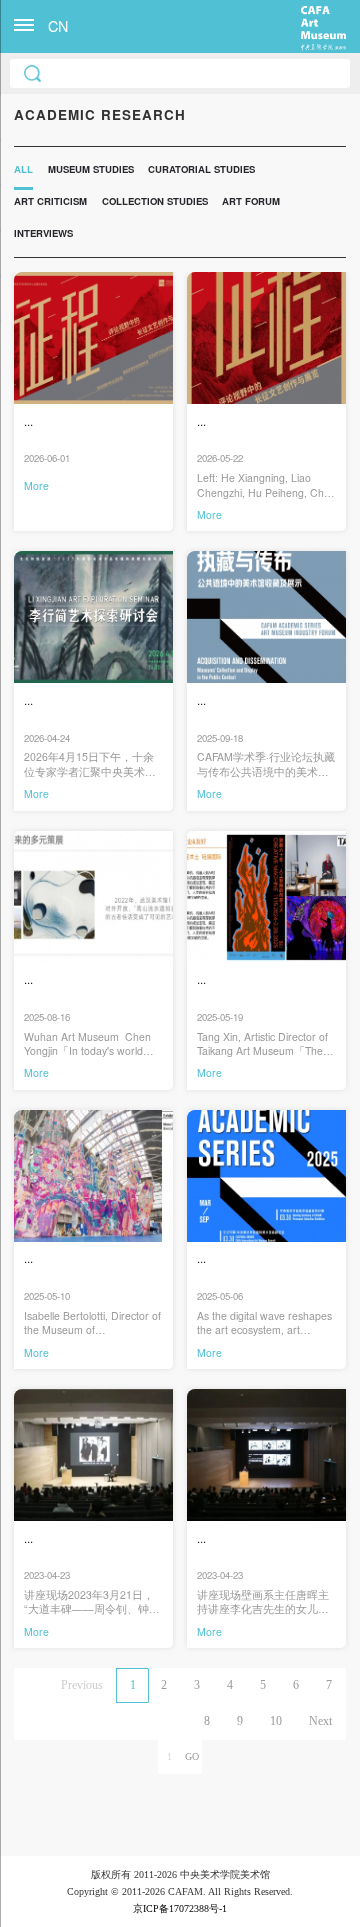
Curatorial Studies (201, 169)
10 (276, 1721)
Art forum (251, 201)
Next (320, 1721)
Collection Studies (155, 201)
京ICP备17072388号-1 (180, 1908)
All (23, 169)
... (28, 421)
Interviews (43, 233)
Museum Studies (91, 169)
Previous (82, 1685)
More (36, 485)
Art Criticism (50, 201)
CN (58, 25)
